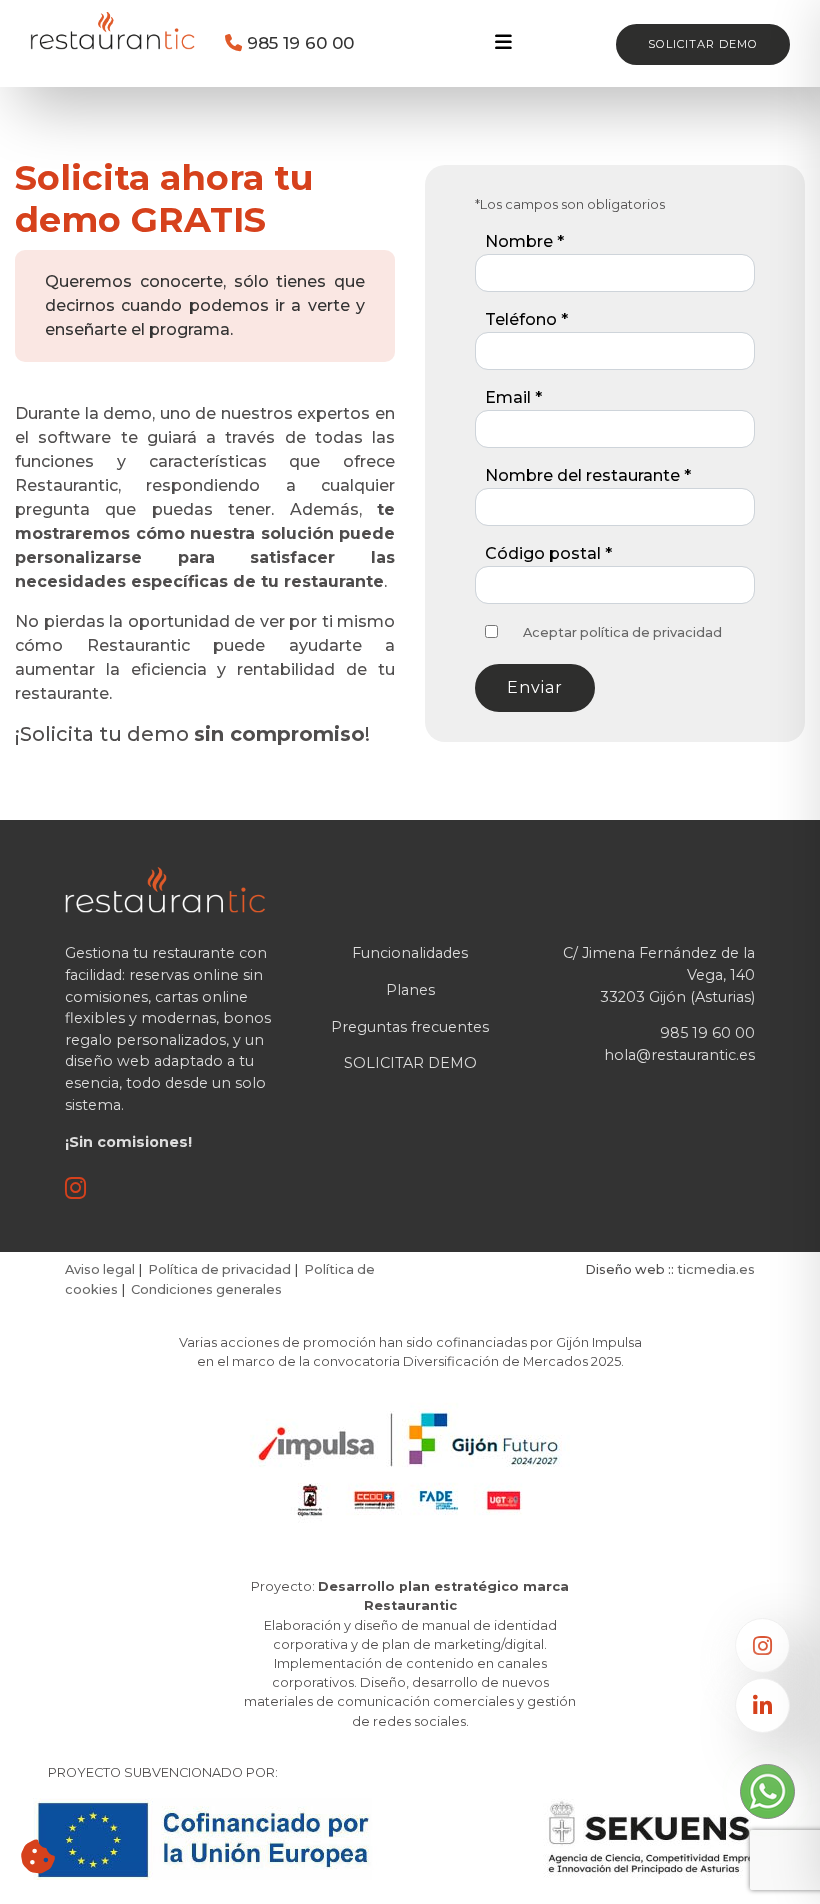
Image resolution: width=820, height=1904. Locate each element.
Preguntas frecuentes (410, 1027)
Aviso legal (100, 1269)
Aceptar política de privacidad (622, 632)
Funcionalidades (410, 953)
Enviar (535, 687)
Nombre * (524, 241)
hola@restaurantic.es (679, 1055)
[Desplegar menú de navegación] (503, 42)
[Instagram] (762, 1645)
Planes (410, 990)
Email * (513, 397)
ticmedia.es (716, 1269)
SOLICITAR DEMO (410, 1063)
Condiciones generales (206, 1289)
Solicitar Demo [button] (703, 44)
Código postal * (548, 553)
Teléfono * (526, 319)
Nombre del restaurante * (588, 475)
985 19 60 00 (298, 42)
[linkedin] (762, 1705)
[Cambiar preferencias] (38, 1857)
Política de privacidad (219, 1269)
